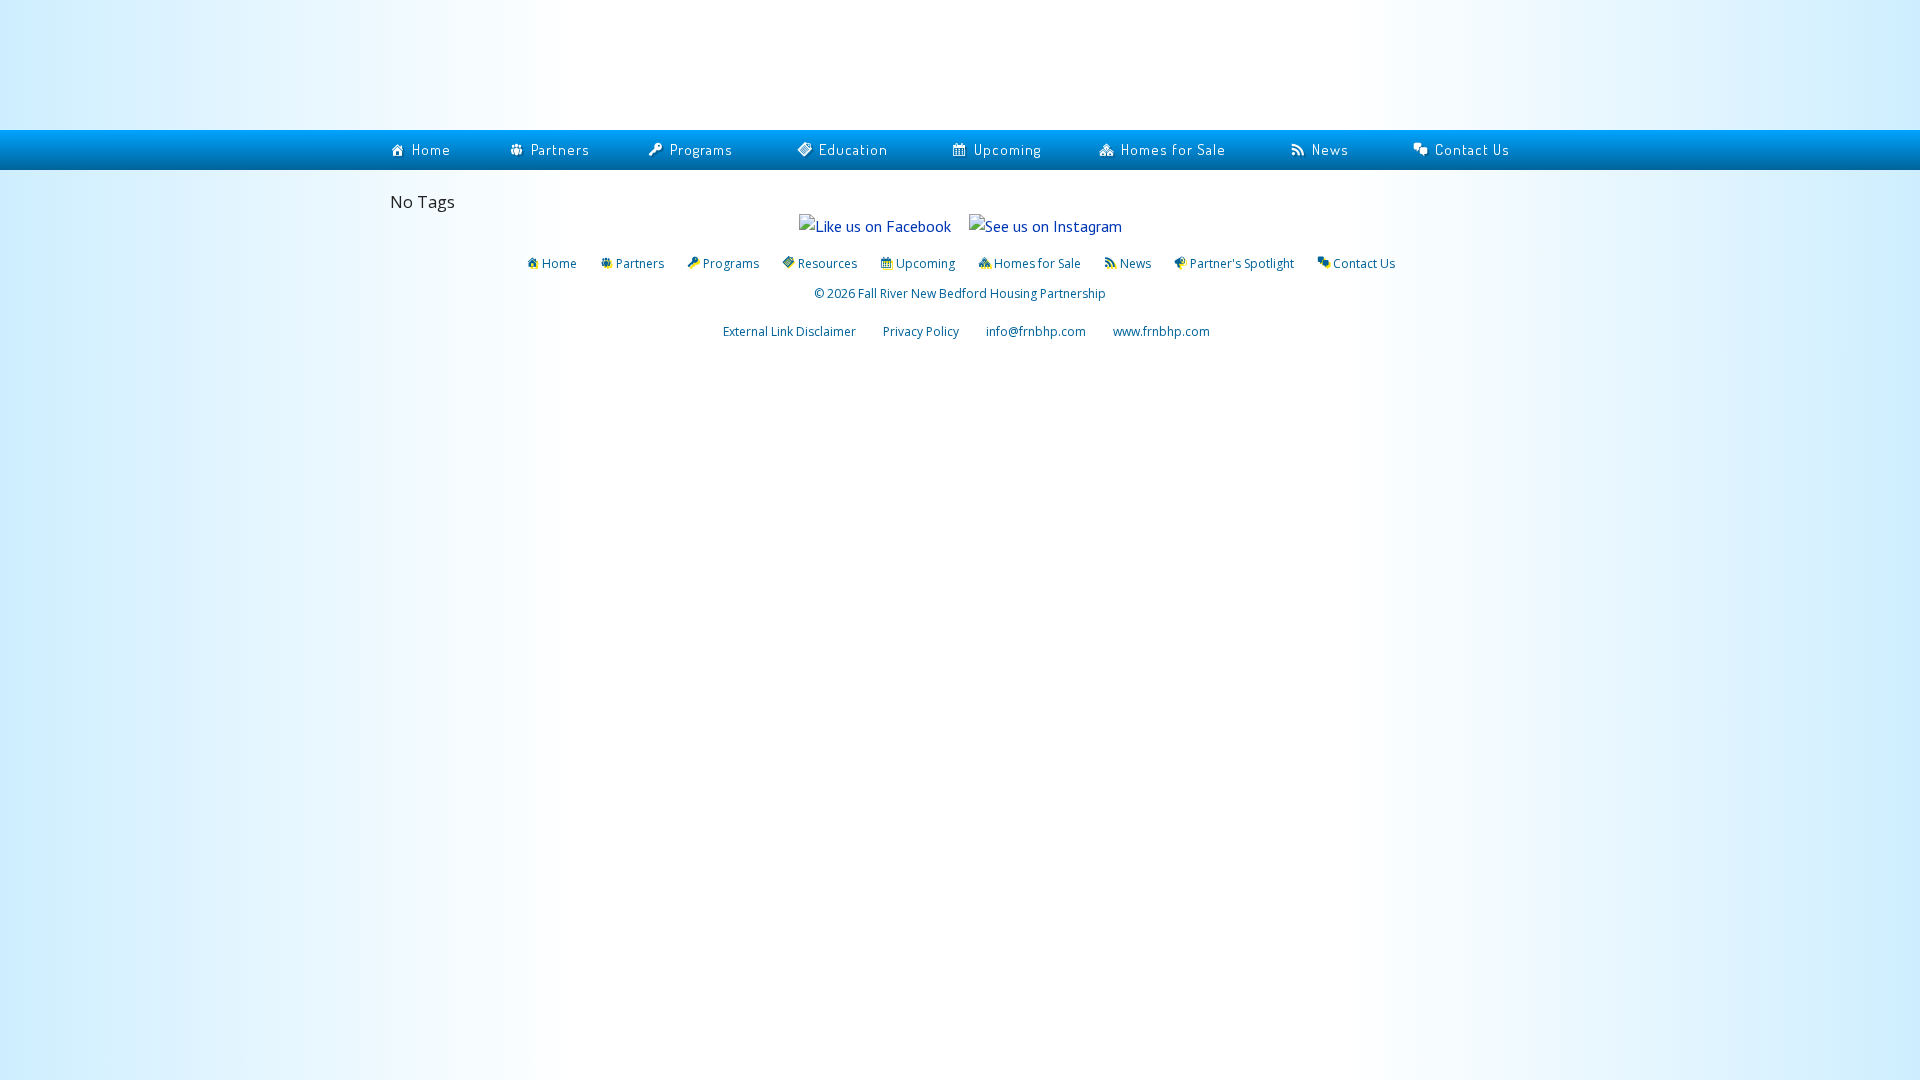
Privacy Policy (921, 331)
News (1330, 149)
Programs (701, 149)
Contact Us (1472, 149)
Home (431, 149)
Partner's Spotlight (1242, 263)
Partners (560, 149)
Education (853, 149)
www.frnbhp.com (1160, 331)
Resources (827, 263)
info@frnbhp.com (1036, 331)
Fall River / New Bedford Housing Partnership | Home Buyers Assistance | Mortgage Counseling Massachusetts (590, 67)
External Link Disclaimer (789, 331)
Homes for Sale (1173, 149)
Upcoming (1007, 149)
